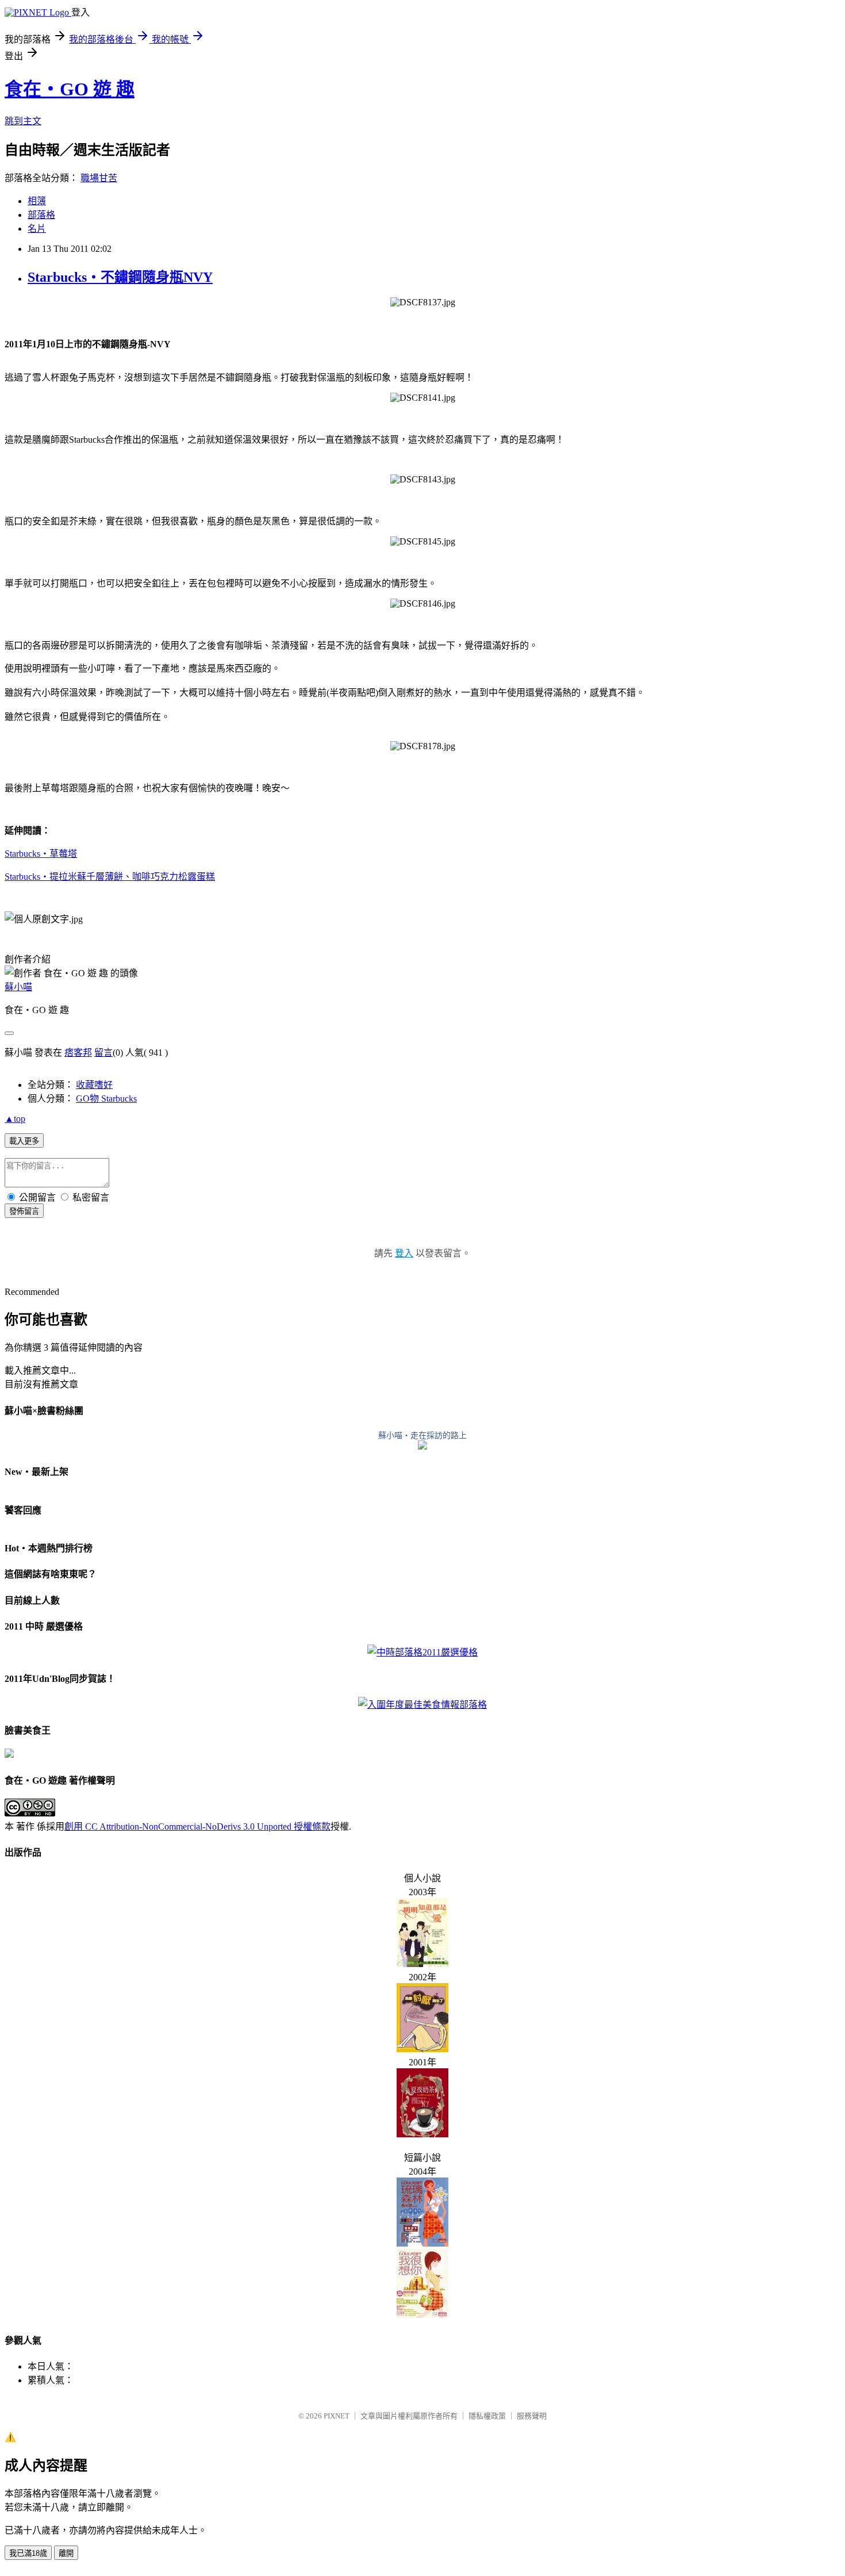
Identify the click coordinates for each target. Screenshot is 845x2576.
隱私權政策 (487, 2416)
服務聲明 (532, 2416)
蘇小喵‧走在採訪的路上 (422, 1435)
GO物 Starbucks (106, 1099)
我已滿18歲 (28, 2553)
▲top (15, 1119)
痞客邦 (78, 1053)
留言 (103, 1053)
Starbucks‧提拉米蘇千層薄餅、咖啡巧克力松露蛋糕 (110, 877)
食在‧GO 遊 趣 (70, 89)
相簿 (37, 201)
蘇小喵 (18, 987)
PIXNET (337, 2416)
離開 (66, 2553)
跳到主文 (23, 121)
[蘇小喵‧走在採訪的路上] (422, 1446)
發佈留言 (24, 1211)
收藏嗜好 (94, 1085)
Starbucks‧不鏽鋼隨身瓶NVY (120, 277)
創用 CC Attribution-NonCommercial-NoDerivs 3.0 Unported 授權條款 (197, 1826)
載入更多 (24, 1141)
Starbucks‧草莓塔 (41, 854)
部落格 (41, 215)
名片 (37, 229)
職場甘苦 (99, 178)
